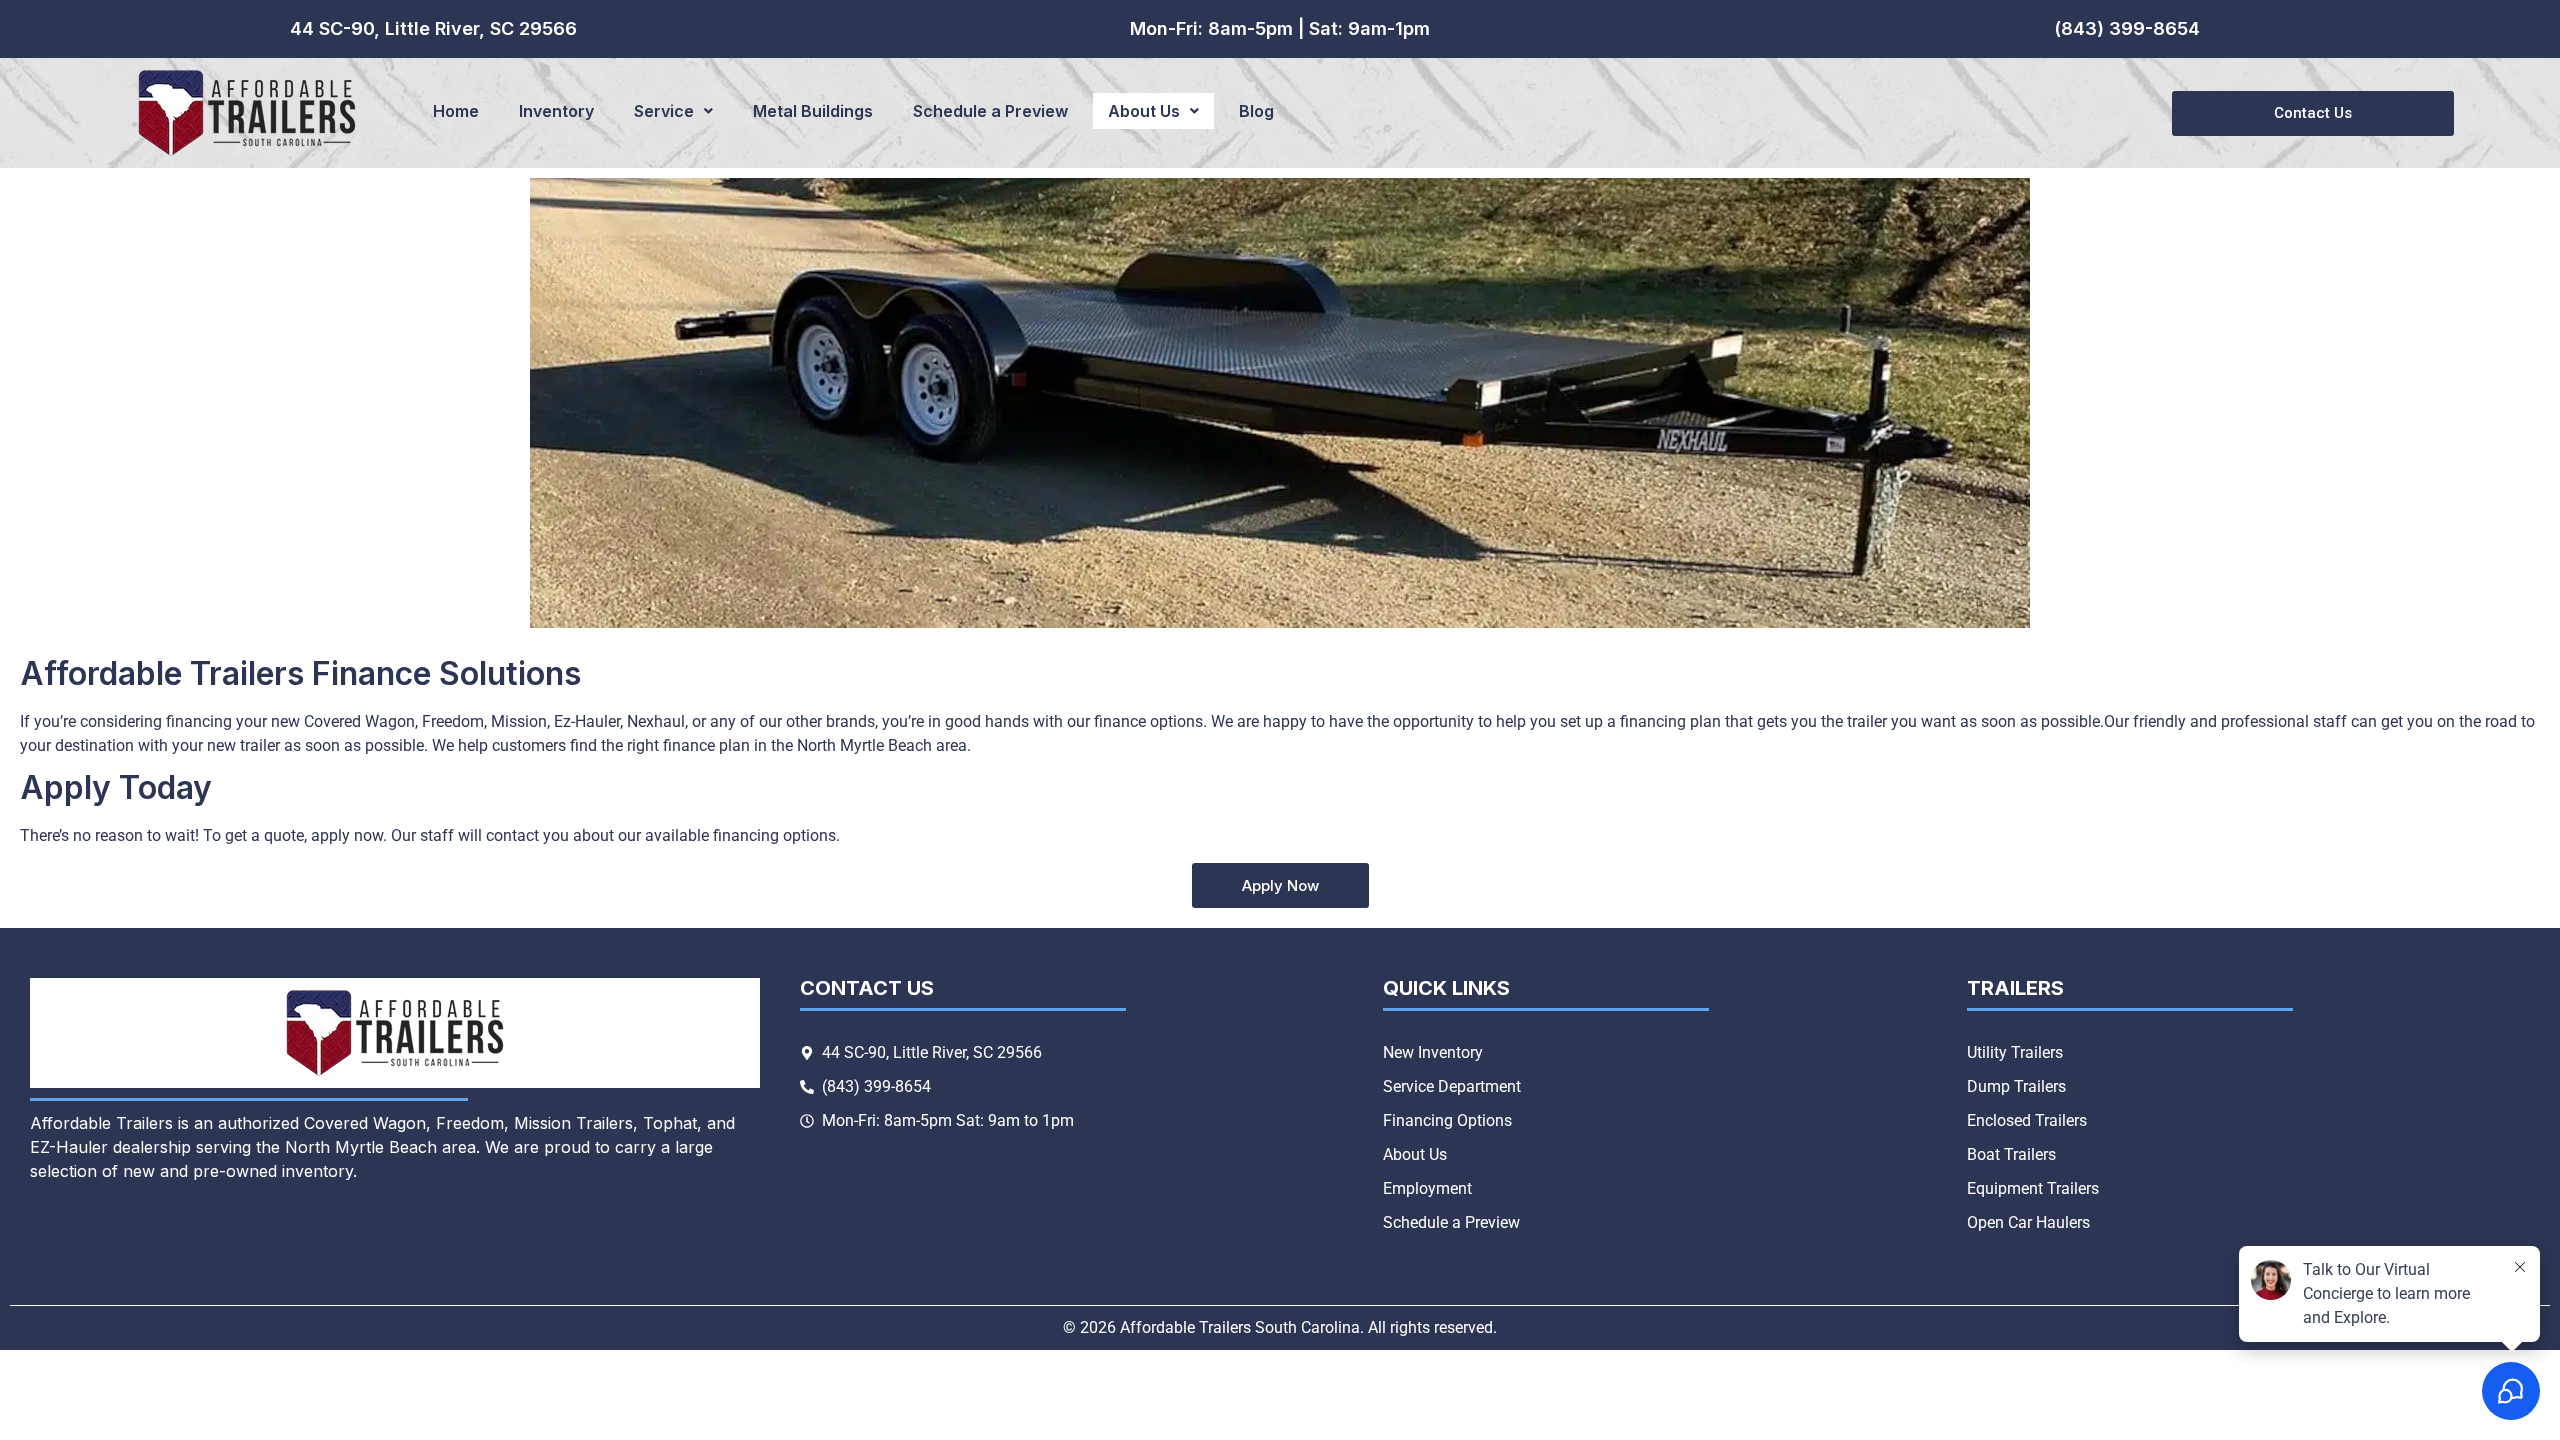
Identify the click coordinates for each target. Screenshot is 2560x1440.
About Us (1144, 111)
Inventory (556, 111)
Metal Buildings (813, 111)
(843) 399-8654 (2127, 28)
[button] (673, 111)
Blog (1256, 111)
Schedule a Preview (990, 111)
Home (456, 111)
